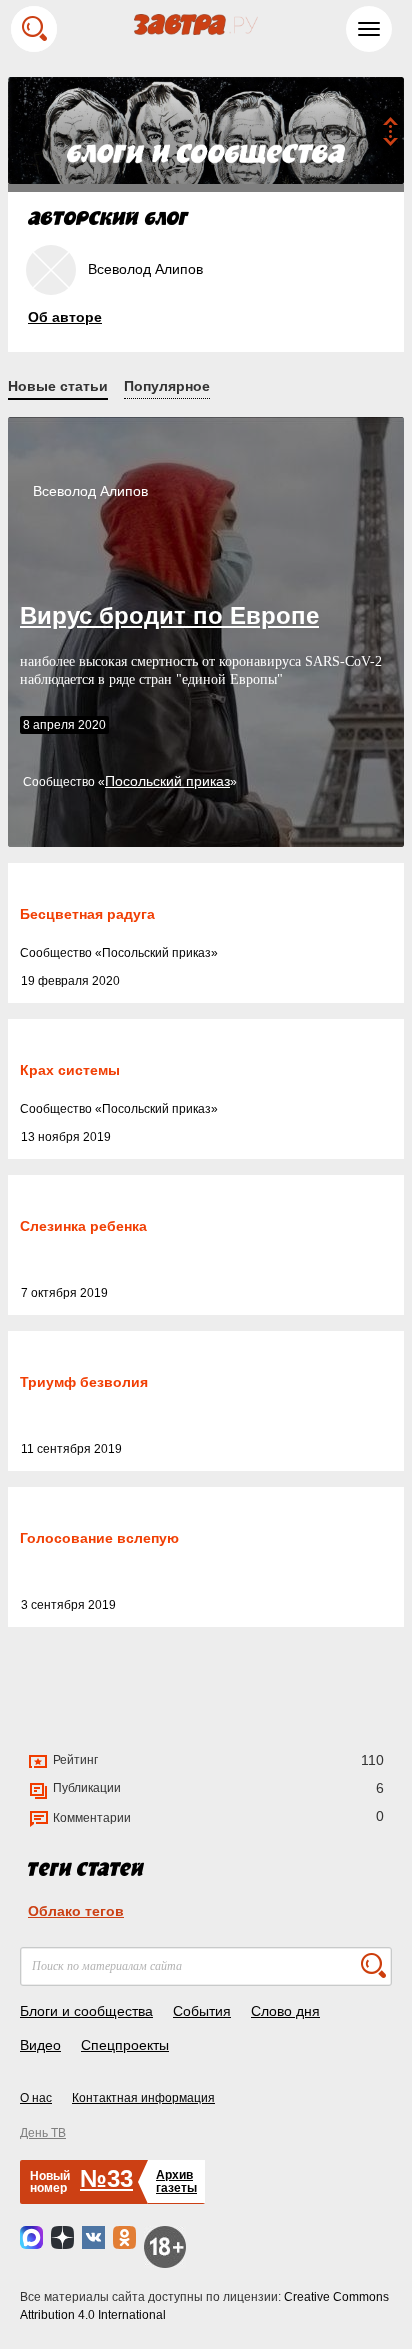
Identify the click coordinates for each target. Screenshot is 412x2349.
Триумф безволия (84, 1382)
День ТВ (43, 2133)
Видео (40, 2045)
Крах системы (70, 1070)
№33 (106, 2178)
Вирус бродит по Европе (169, 615)
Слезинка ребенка (83, 1226)
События (202, 2011)
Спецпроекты (125, 2045)
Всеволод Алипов (90, 491)
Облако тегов (76, 1911)
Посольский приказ (167, 781)
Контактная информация (143, 2098)
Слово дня (285, 2011)
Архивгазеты (176, 2181)
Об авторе (65, 317)
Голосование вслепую (99, 1538)
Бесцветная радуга (87, 914)
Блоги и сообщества (86, 2011)
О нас (36, 2098)
